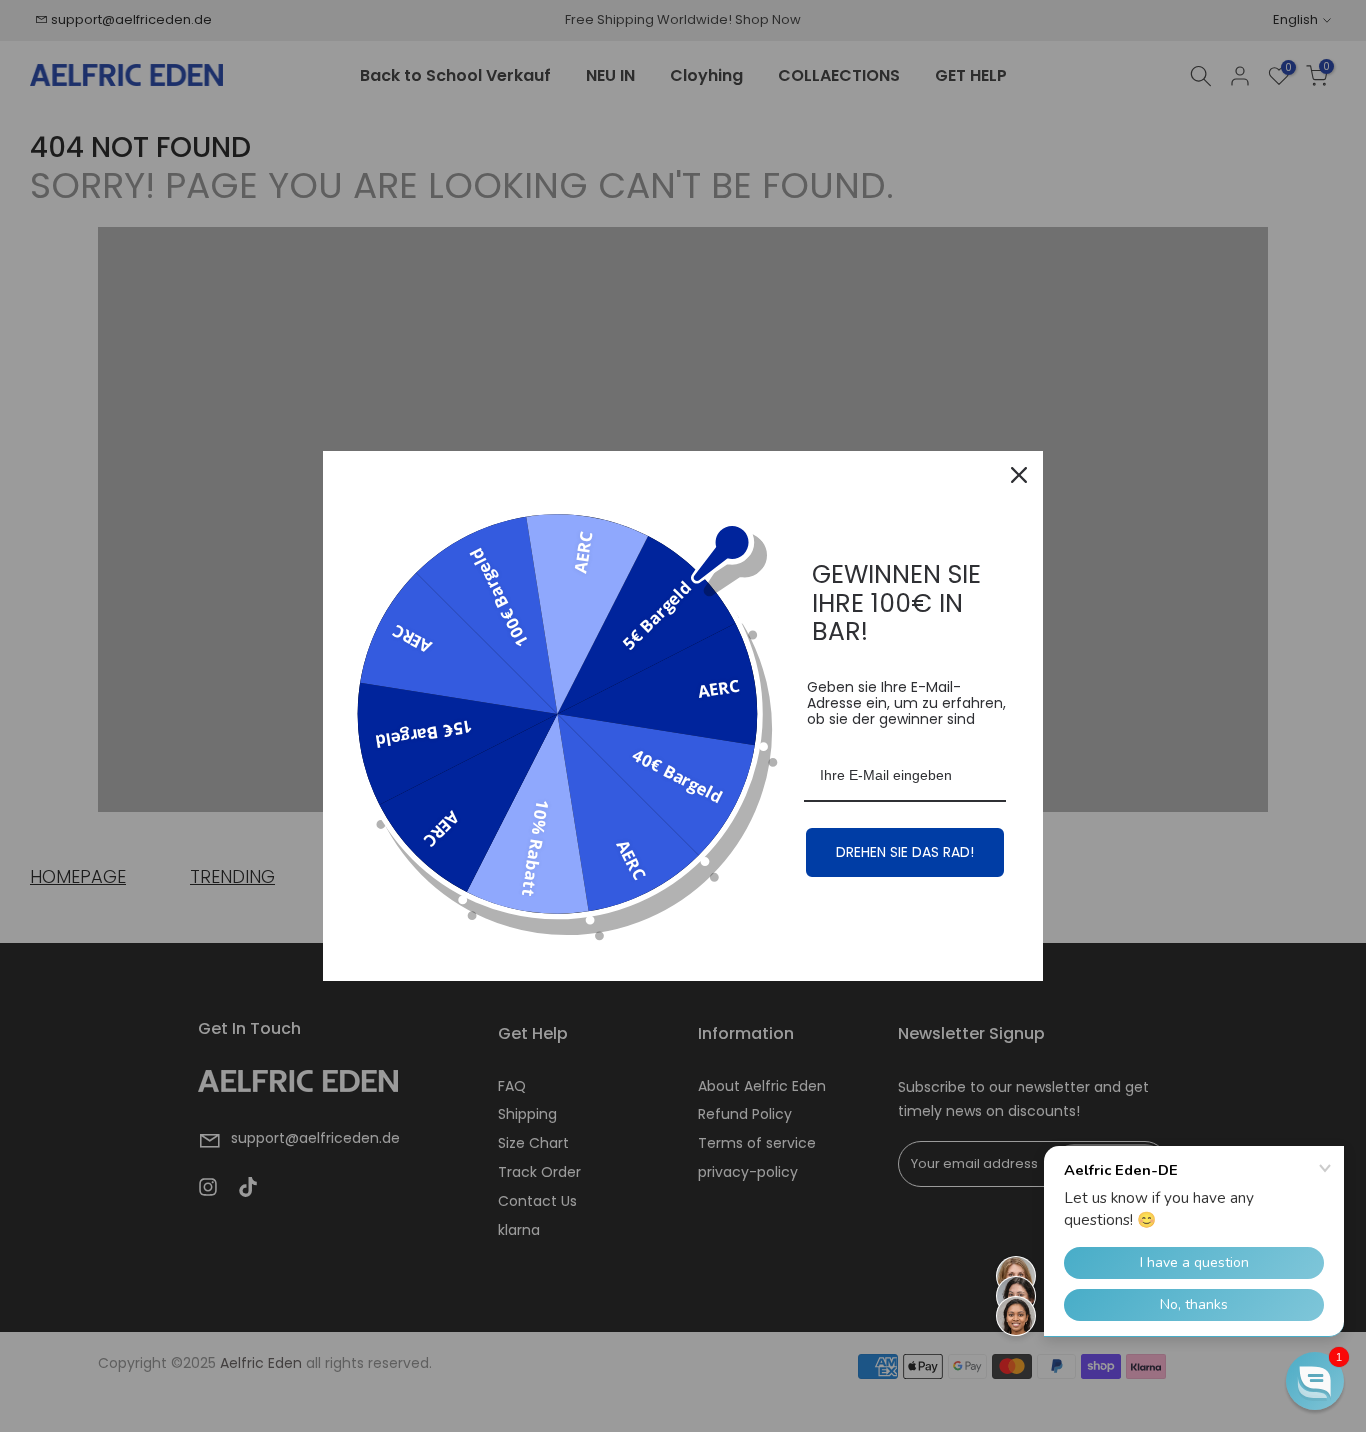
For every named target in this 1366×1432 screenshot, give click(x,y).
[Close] (1019, 475)
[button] (1315, 1381)
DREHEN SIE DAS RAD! (905, 852)
